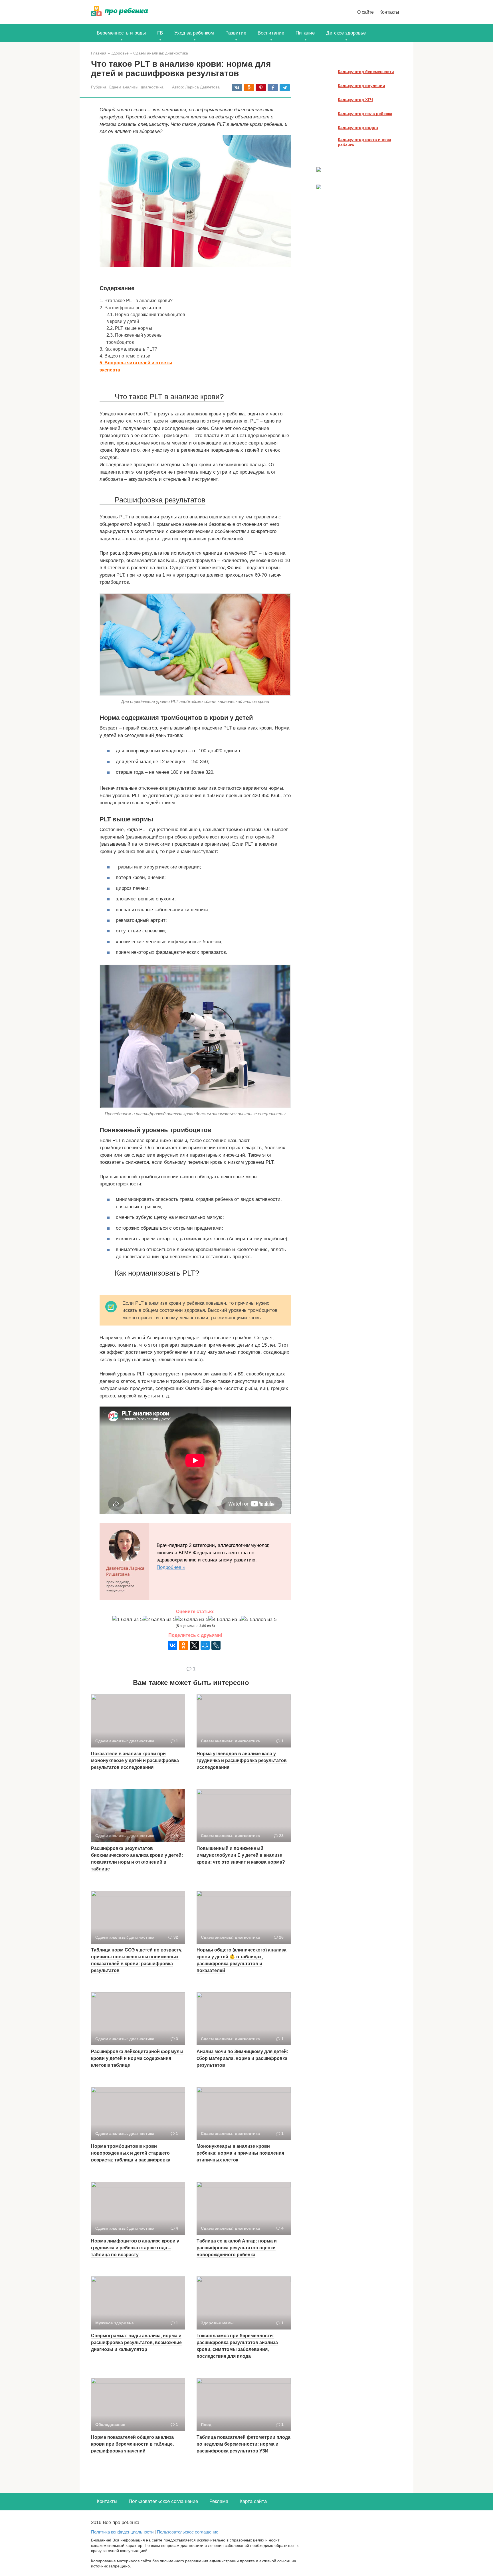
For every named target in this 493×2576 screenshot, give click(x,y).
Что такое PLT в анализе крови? (136, 300)
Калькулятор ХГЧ (355, 100)
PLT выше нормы (129, 328)
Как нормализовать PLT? (128, 349)
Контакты (389, 12)
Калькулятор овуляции (361, 86)
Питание (305, 33)
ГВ (160, 33)
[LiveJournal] (216, 1645)
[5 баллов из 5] (259, 1620)
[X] (194, 1645)
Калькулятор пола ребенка (365, 114)
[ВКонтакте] (173, 1645)
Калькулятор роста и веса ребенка (364, 142)
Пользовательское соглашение (163, 2501)
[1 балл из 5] (128, 1620)
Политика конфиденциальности (122, 2532)
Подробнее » (171, 1567)
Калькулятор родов (358, 128)
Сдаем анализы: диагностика (136, 87)
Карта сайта (253, 2501)
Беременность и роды (121, 33)
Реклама (219, 2501)
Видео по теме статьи (125, 356)
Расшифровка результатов (130, 308)
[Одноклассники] (183, 1645)
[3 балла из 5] (192, 1620)
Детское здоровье (346, 33)
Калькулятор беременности (366, 72)
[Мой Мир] (205, 1645)
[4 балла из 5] (225, 1620)
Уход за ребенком (194, 33)
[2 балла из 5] (159, 1620)
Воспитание (271, 33)
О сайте (365, 12)
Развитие (236, 33)
